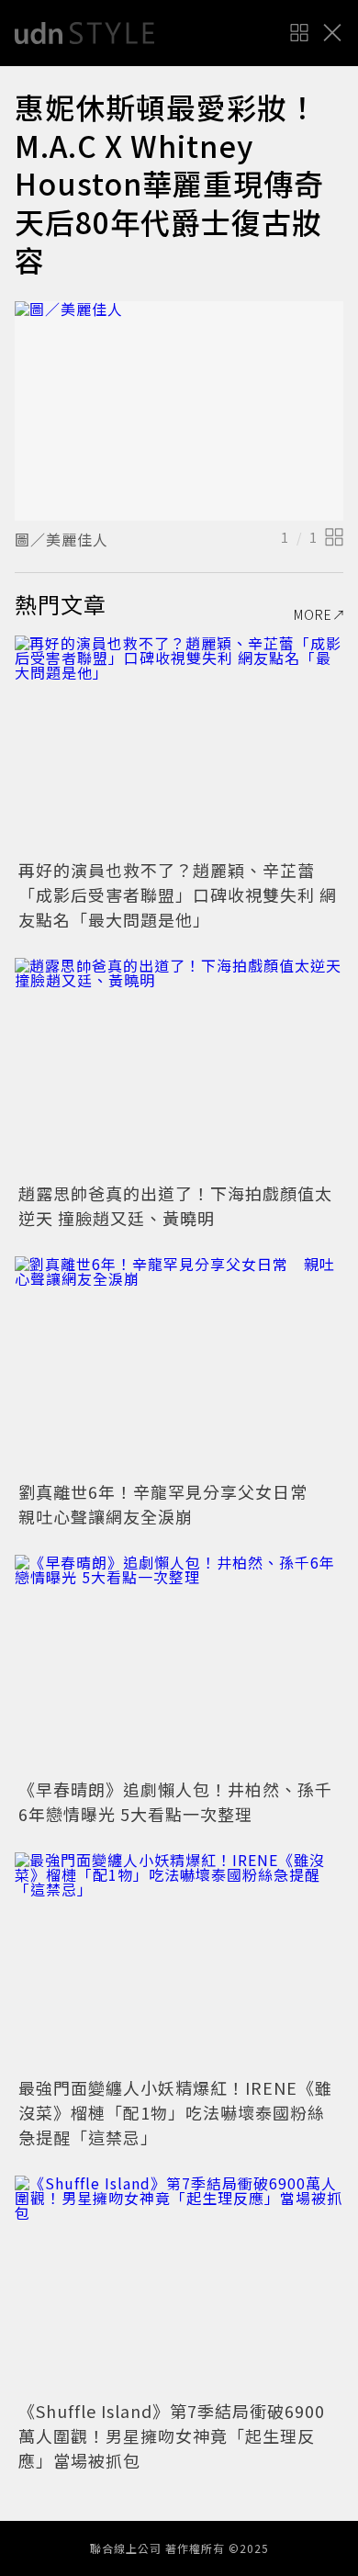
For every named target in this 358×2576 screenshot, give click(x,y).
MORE (313, 614)
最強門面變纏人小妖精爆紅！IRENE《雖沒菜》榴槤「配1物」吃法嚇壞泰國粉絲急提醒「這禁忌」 (175, 2112)
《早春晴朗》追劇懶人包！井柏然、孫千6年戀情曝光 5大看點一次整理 (175, 1801)
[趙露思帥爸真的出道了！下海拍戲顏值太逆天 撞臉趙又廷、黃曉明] (179, 1068)
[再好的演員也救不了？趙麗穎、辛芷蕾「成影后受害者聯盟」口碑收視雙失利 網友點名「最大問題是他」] (179, 745)
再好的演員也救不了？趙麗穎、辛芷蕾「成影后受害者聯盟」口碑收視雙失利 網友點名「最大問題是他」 (178, 894)
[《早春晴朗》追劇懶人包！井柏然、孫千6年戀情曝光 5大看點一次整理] (179, 1665)
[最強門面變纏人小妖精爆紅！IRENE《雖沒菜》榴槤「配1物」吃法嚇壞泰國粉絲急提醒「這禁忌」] (179, 1962)
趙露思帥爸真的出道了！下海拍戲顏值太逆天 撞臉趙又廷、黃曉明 (175, 1205)
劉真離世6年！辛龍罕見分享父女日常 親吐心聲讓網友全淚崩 (172, 1504)
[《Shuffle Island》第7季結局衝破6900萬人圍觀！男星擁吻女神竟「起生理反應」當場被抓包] (179, 2285)
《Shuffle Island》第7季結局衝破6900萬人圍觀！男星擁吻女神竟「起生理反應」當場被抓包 (172, 2435)
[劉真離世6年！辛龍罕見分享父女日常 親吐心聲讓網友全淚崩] (179, 1366)
